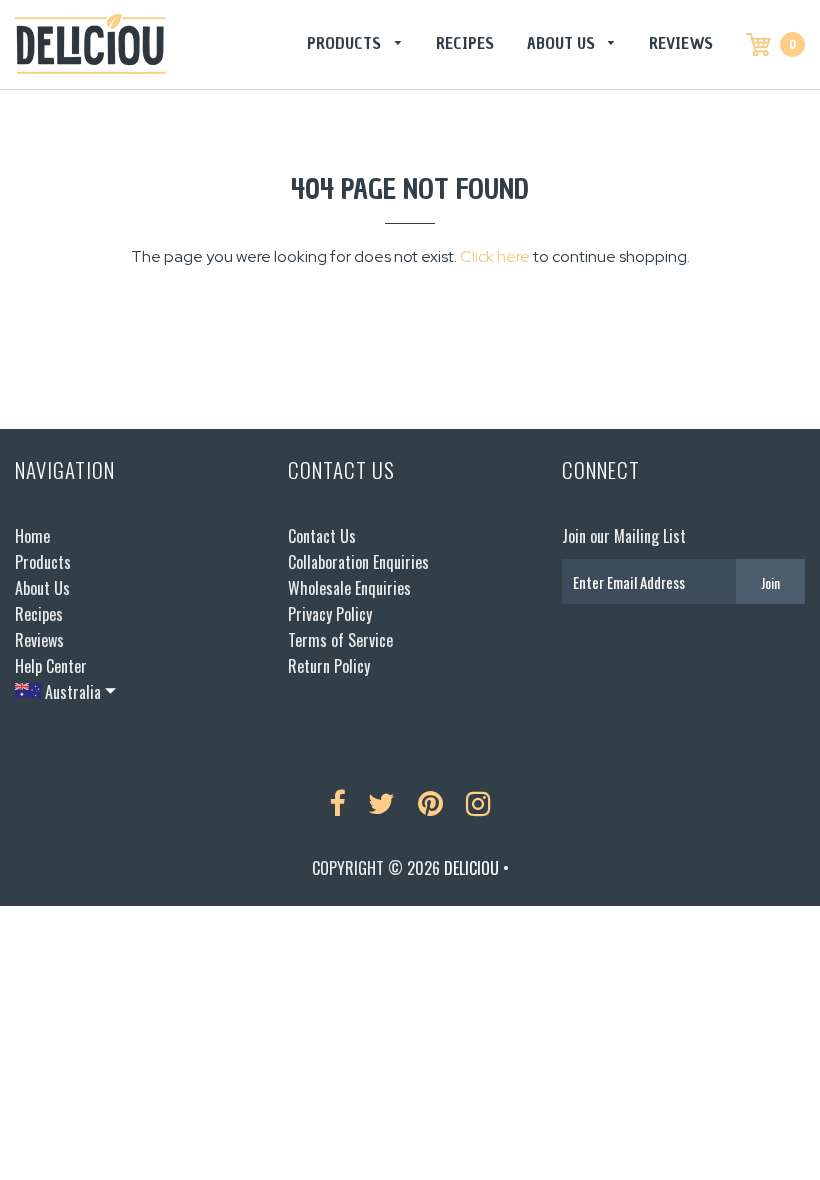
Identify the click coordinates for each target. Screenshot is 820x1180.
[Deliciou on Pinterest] (430, 804)
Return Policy (329, 666)
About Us (563, 43)
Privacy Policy (330, 614)
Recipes (465, 43)
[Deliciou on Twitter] (381, 804)
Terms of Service (340, 640)
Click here (495, 256)
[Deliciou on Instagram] (478, 804)
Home (32, 536)
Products (346, 43)
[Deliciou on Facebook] (337, 804)
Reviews (681, 43)
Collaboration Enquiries (358, 562)
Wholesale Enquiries (349, 588)
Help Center (51, 666)
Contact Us (322, 536)
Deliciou (471, 868)
